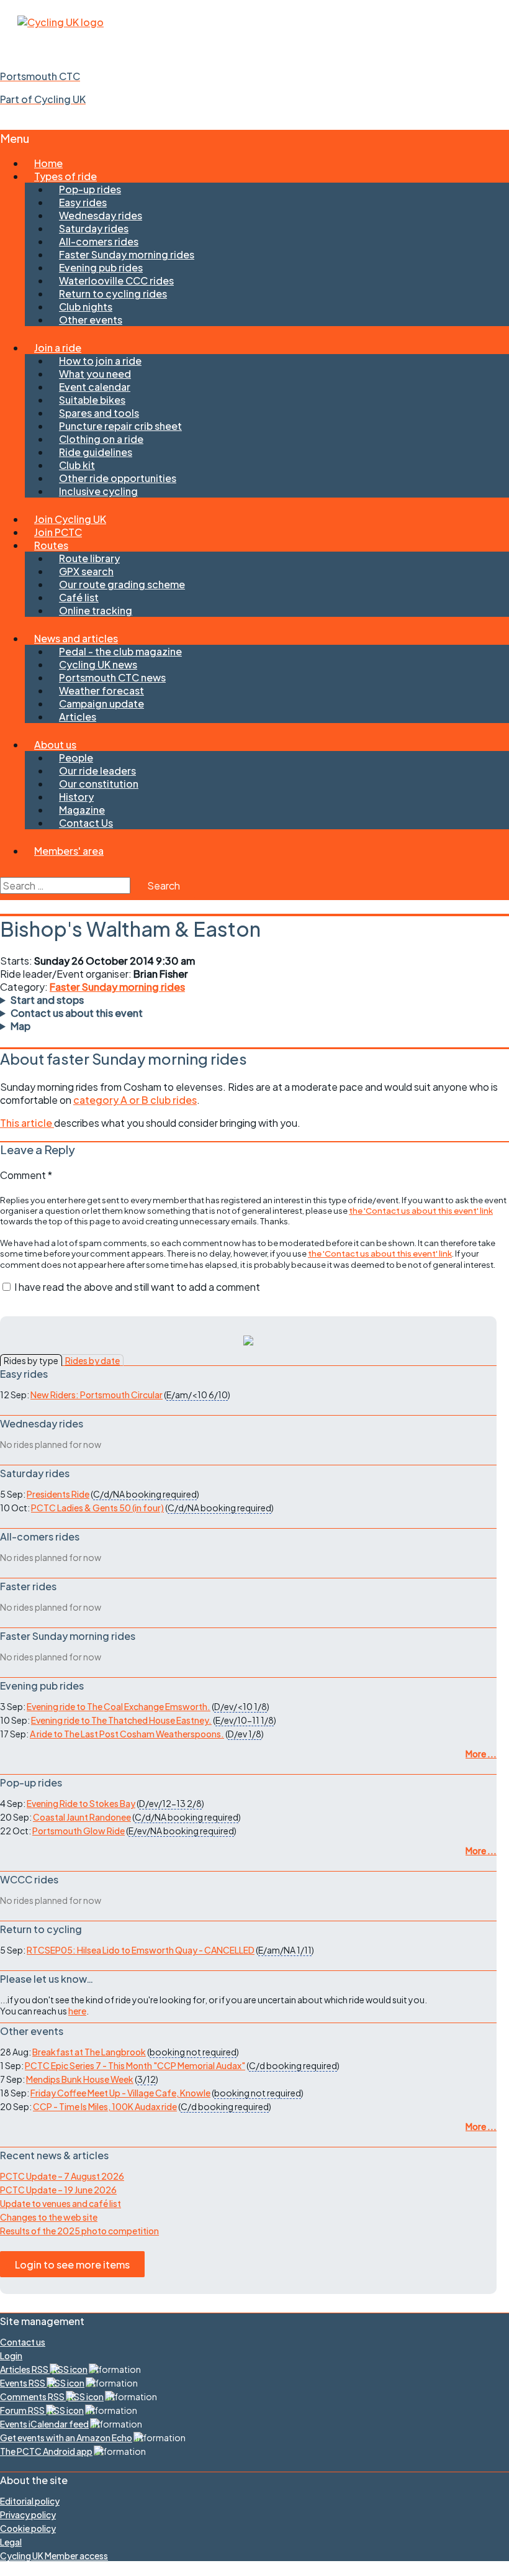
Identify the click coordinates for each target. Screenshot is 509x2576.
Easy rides (83, 202)
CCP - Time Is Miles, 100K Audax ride (105, 2106)
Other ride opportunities (118, 478)
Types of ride (65, 176)
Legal (11, 2542)
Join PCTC (58, 532)
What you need (95, 374)
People (76, 758)
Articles (78, 717)
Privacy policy (28, 2515)
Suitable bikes (92, 400)
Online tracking (96, 610)
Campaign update (101, 703)
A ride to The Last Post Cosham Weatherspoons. (127, 1734)
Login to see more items (72, 2264)
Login (11, 2355)
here (77, 2011)
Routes (51, 545)
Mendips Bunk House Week (80, 2079)
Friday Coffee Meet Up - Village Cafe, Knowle (120, 2093)
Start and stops (47, 1000)
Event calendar (95, 387)
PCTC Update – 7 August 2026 (62, 2176)
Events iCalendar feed (44, 2424)
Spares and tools (99, 413)
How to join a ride (100, 361)
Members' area (69, 851)
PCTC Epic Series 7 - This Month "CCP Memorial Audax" (135, 2065)
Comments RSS (33, 2396)
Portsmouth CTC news (112, 677)
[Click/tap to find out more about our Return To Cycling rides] (248, 1341)
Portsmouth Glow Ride (79, 1831)
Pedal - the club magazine (120, 651)
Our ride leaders (97, 771)
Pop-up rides (90, 189)
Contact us (23, 2342)
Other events (91, 320)
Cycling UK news (98, 664)
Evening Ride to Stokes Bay (81, 1803)
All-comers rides (99, 241)
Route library (89, 558)
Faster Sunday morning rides (127, 254)
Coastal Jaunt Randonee (82, 1817)
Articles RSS (25, 2369)
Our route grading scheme (122, 584)
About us (55, 744)
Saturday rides (94, 228)
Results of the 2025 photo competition (79, 2231)
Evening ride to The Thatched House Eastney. (121, 1720)
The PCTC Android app (46, 2451)
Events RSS (23, 2383)
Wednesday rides (101, 215)
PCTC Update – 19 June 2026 (58, 2190)
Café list (79, 597)
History (76, 797)
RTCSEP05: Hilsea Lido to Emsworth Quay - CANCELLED (141, 1950)
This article (27, 1123)
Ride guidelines (96, 452)
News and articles (76, 638)
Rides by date (92, 1360)
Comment (26, 1175)
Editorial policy (30, 2501)
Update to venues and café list (61, 2203)
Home (48, 163)
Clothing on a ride (101, 439)
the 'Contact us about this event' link (421, 1210)
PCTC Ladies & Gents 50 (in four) (97, 1508)
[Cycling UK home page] (61, 22)
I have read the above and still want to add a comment (137, 1287)
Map (20, 1026)
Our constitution (99, 784)
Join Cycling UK (70, 519)
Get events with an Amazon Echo (66, 2437)
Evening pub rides (101, 267)
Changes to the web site (49, 2217)
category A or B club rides (135, 1100)
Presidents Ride (58, 1494)
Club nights (86, 307)
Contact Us (86, 823)
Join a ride (58, 348)
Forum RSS (23, 2410)
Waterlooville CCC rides (116, 280)
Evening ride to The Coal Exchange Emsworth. (119, 1706)
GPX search (86, 571)
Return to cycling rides (113, 294)
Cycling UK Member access (54, 2556)
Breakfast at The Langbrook (89, 2052)
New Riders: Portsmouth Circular (97, 1395)
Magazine (82, 810)
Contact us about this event (77, 1013)
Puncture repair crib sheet (120, 426)
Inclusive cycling (98, 491)
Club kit (77, 465)
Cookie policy (28, 2528)
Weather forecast (101, 690)
